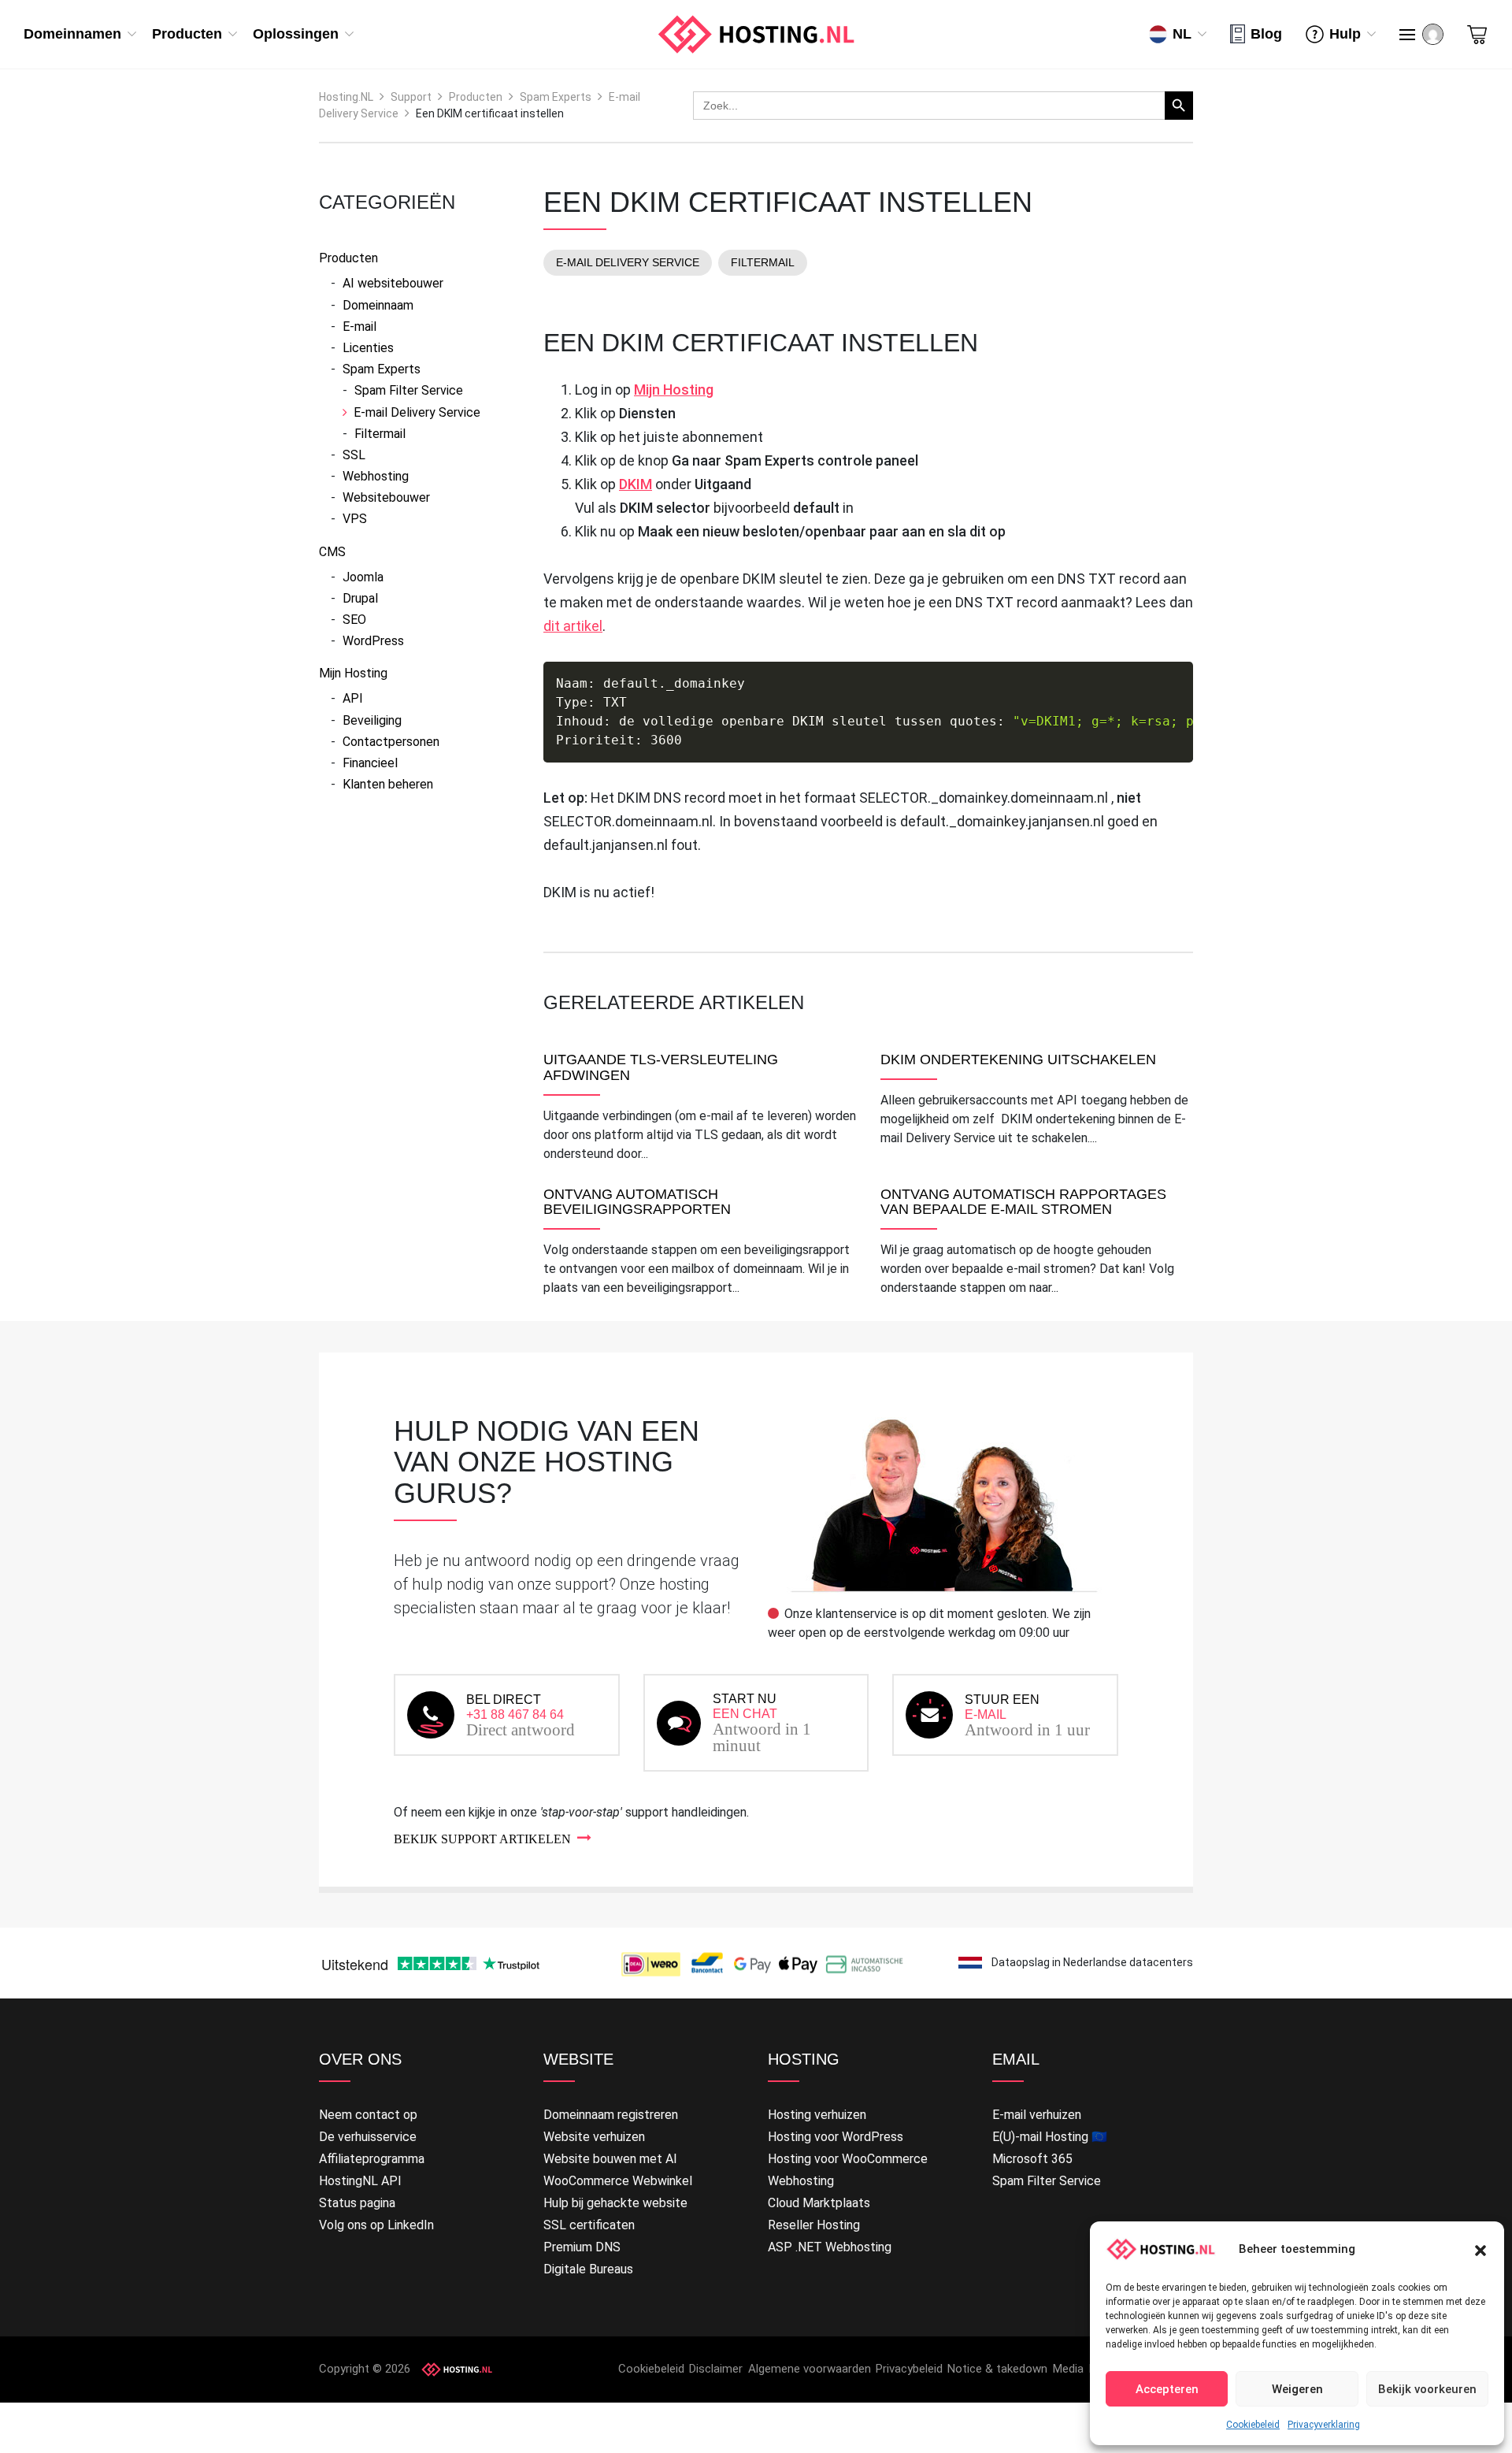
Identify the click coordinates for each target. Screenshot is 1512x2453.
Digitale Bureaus (588, 2269)
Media (1068, 2369)
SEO (354, 620)
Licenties (368, 348)
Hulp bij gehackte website (615, 2203)
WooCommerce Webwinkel (618, 2181)
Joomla (363, 577)
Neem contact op (368, 2115)
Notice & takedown (997, 2369)
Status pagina (357, 2203)
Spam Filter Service (409, 390)
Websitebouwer (386, 497)
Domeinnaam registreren (611, 2115)
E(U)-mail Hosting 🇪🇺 (1050, 2137)
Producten (476, 97)
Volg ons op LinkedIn (376, 2225)
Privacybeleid (909, 2369)
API (353, 698)
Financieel (370, 763)
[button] (1480, 2249)
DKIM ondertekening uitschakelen (1018, 1060)
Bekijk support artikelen (482, 1839)
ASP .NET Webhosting (830, 2247)
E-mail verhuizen (1037, 2115)
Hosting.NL (346, 97)
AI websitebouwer (393, 283)
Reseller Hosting (814, 2225)
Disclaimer (716, 2369)
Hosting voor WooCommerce (848, 2159)
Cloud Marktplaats (819, 2203)
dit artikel (573, 626)
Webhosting (376, 476)
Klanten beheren (388, 784)
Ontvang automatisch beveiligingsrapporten (637, 1202)
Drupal (360, 598)
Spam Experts (556, 97)
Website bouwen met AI (610, 2159)
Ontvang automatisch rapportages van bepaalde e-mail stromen (1023, 1202)
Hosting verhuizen (817, 2115)
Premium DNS (582, 2247)
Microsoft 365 (1032, 2159)
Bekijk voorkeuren (1427, 2389)
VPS (355, 519)
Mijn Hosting (353, 673)
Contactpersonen (391, 742)
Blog (1266, 34)
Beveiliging (372, 720)
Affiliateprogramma (372, 2159)
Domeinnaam (378, 305)
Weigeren (1297, 2389)
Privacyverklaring (1324, 2425)
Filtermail (380, 434)
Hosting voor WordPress (836, 2137)
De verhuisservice (368, 2137)
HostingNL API (360, 2181)
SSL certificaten (589, 2225)
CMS (332, 552)
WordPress (373, 641)
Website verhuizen (594, 2137)
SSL (354, 455)
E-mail (359, 327)
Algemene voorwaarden (810, 2369)
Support (411, 97)
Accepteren (1167, 2389)
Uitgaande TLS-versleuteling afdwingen (661, 1068)
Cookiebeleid (1253, 2425)
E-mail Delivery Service (417, 412)
